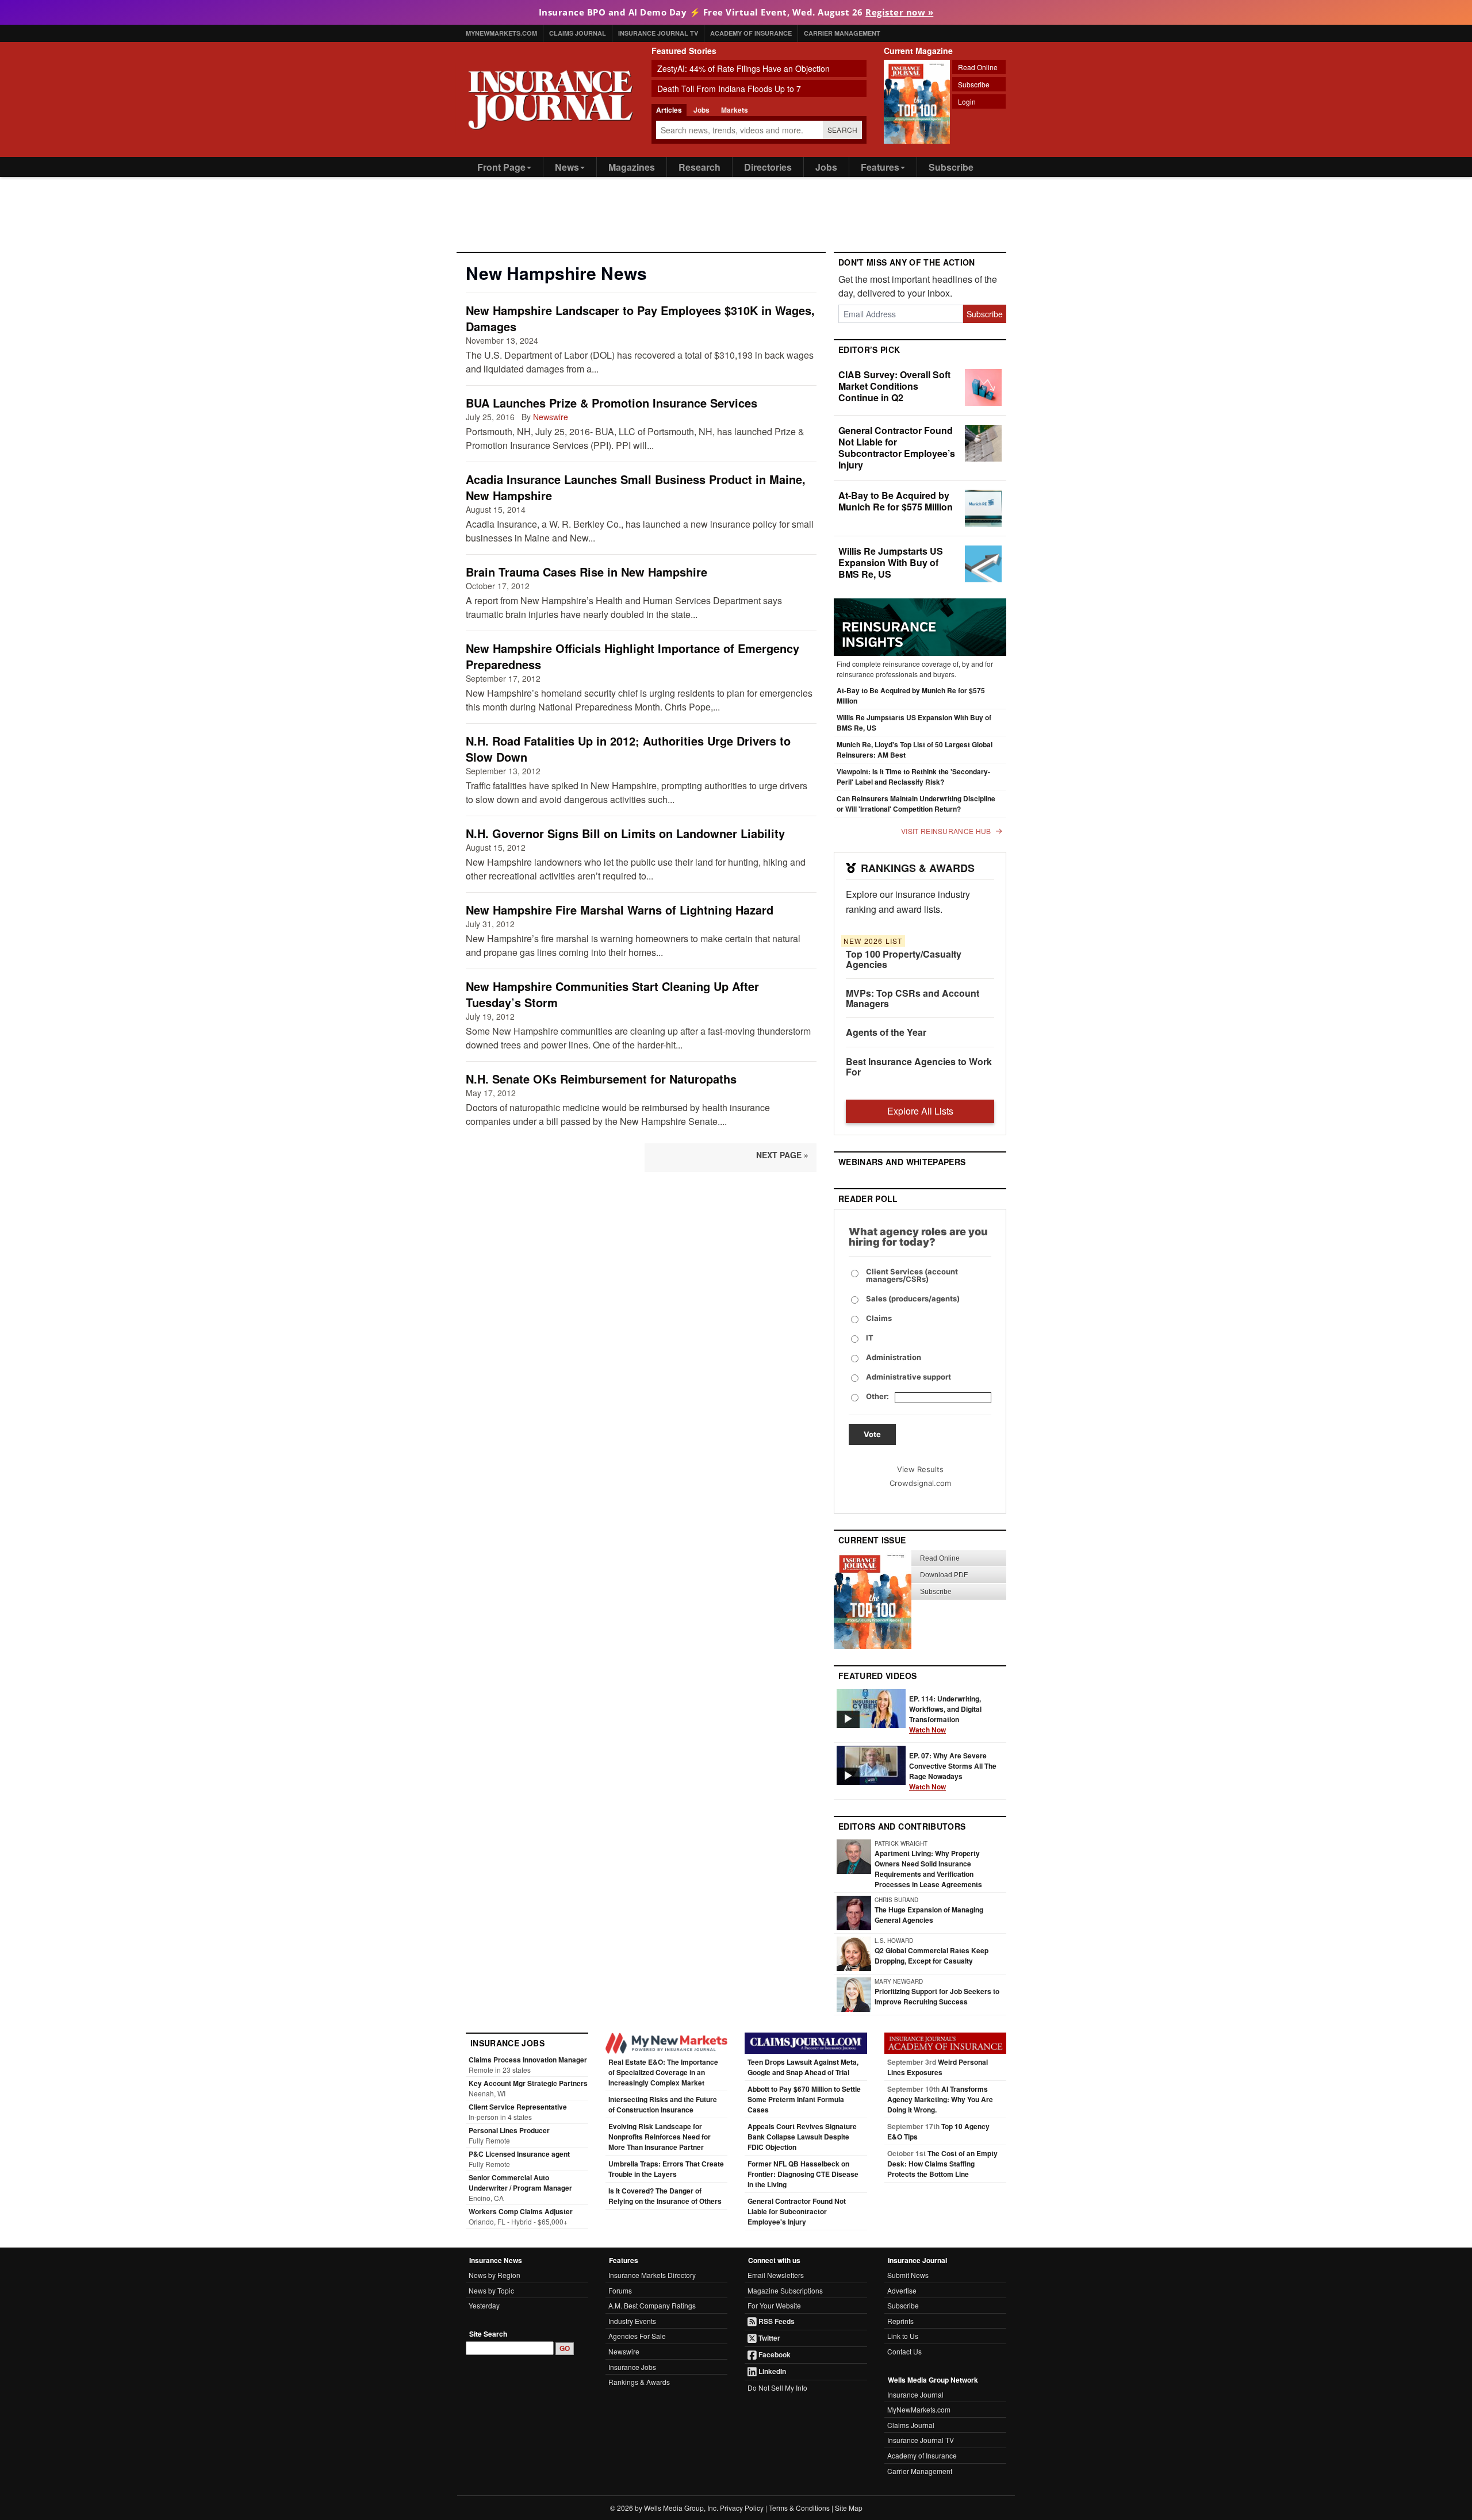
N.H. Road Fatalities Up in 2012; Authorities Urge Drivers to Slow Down (628, 749)
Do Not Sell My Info (777, 2388)
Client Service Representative (518, 2107)
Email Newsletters (776, 2275)
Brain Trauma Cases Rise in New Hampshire (586, 572)
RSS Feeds (776, 2321)
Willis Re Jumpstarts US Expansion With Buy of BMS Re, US (891, 562)
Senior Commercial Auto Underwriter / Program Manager (520, 2183)
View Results (920, 1469)
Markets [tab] (735, 110)
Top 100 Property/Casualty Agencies (904, 959)
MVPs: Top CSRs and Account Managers (913, 998)
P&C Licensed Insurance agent (519, 2154)
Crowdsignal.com (920, 1483)
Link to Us (903, 2336)
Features (880, 167)
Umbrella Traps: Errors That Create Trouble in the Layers (666, 2169)
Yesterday (484, 2305)
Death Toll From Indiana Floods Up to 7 (729, 89)
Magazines (632, 167)
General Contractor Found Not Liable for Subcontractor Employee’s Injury (897, 447)
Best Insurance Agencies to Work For (919, 1067)
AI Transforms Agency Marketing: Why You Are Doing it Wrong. (940, 2099)
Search (843, 130)
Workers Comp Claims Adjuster (521, 2211)
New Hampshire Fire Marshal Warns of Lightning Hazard (620, 910)
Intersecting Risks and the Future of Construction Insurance (663, 2104)
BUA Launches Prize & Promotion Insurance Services (612, 403)
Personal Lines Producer (509, 2130)
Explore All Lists (920, 1111)
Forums (620, 2290)
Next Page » (782, 1155)
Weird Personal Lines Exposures (938, 2067)
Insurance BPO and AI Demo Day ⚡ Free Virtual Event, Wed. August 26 (736, 12)
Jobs (826, 167)
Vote (872, 1434)
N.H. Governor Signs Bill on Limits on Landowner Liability (625, 833)
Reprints (900, 2321)
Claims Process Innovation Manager (528, 2060)
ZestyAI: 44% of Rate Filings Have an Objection (743, 68)
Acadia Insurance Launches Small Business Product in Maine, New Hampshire (636, 487)
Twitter (768, 2338)
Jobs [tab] (701, 110)
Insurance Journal (915, 2394)
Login (967, 101)
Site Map (849, 2508)
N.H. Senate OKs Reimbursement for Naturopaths (601, 1079)
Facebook (774, 2354)
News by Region (494, 2275)
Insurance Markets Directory (652, 2275)
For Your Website (774, 2305)
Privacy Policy (742, 2508)
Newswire (551, 417)
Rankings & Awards (639, 2382)
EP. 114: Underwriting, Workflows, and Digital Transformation (945, 1714)
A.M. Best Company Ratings (652, 2305)
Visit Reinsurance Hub (946, 831)
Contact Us (904, 2351)
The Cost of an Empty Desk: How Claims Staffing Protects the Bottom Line (942, 2164)
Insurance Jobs (632, 2367)
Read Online (978, 67)
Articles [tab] (669, 110)
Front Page (501, 167)
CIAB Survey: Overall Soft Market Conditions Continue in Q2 (894, 386)
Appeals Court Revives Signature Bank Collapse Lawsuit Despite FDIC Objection (802, 2137)
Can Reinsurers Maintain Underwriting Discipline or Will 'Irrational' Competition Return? (916, 804)
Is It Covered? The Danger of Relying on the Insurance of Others (665, 2196)
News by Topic (491, 2290)
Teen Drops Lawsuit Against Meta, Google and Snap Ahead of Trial (803, 2067)
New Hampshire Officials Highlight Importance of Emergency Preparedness (632, 656)
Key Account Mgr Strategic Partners (528, 2083)
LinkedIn (771, 2371)
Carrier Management (842, 33)
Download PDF (944, 1575)
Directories (768, 167)
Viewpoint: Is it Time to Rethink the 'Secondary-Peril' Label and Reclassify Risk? (913, 777)
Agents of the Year (886, 1032)
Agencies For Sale (637, 2336)
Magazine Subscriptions (785, 2290)
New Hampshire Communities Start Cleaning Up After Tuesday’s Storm (612, 994)
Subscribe (974, 84)
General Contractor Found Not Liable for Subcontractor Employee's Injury (797, 2211)
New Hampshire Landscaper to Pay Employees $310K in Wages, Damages (640, 318)
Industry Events (632, 2321)
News (567, 167)
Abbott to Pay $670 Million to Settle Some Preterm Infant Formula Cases (804, 2099)
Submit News (908, 2275)
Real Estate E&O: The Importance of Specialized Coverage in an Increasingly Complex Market (663, 2072)
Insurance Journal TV (658, 33)
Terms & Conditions (799, 2508)
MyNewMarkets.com (501, 33)
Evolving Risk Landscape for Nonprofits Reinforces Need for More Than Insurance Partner (660, 2137)
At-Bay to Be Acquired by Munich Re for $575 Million (896, 501)
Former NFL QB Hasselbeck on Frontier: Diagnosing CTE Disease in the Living (803, 2174)
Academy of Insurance (751, 33)
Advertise (902, 2290)
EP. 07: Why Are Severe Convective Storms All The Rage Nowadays (953, 1771)
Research (699, 167)
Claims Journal (578, 33)
